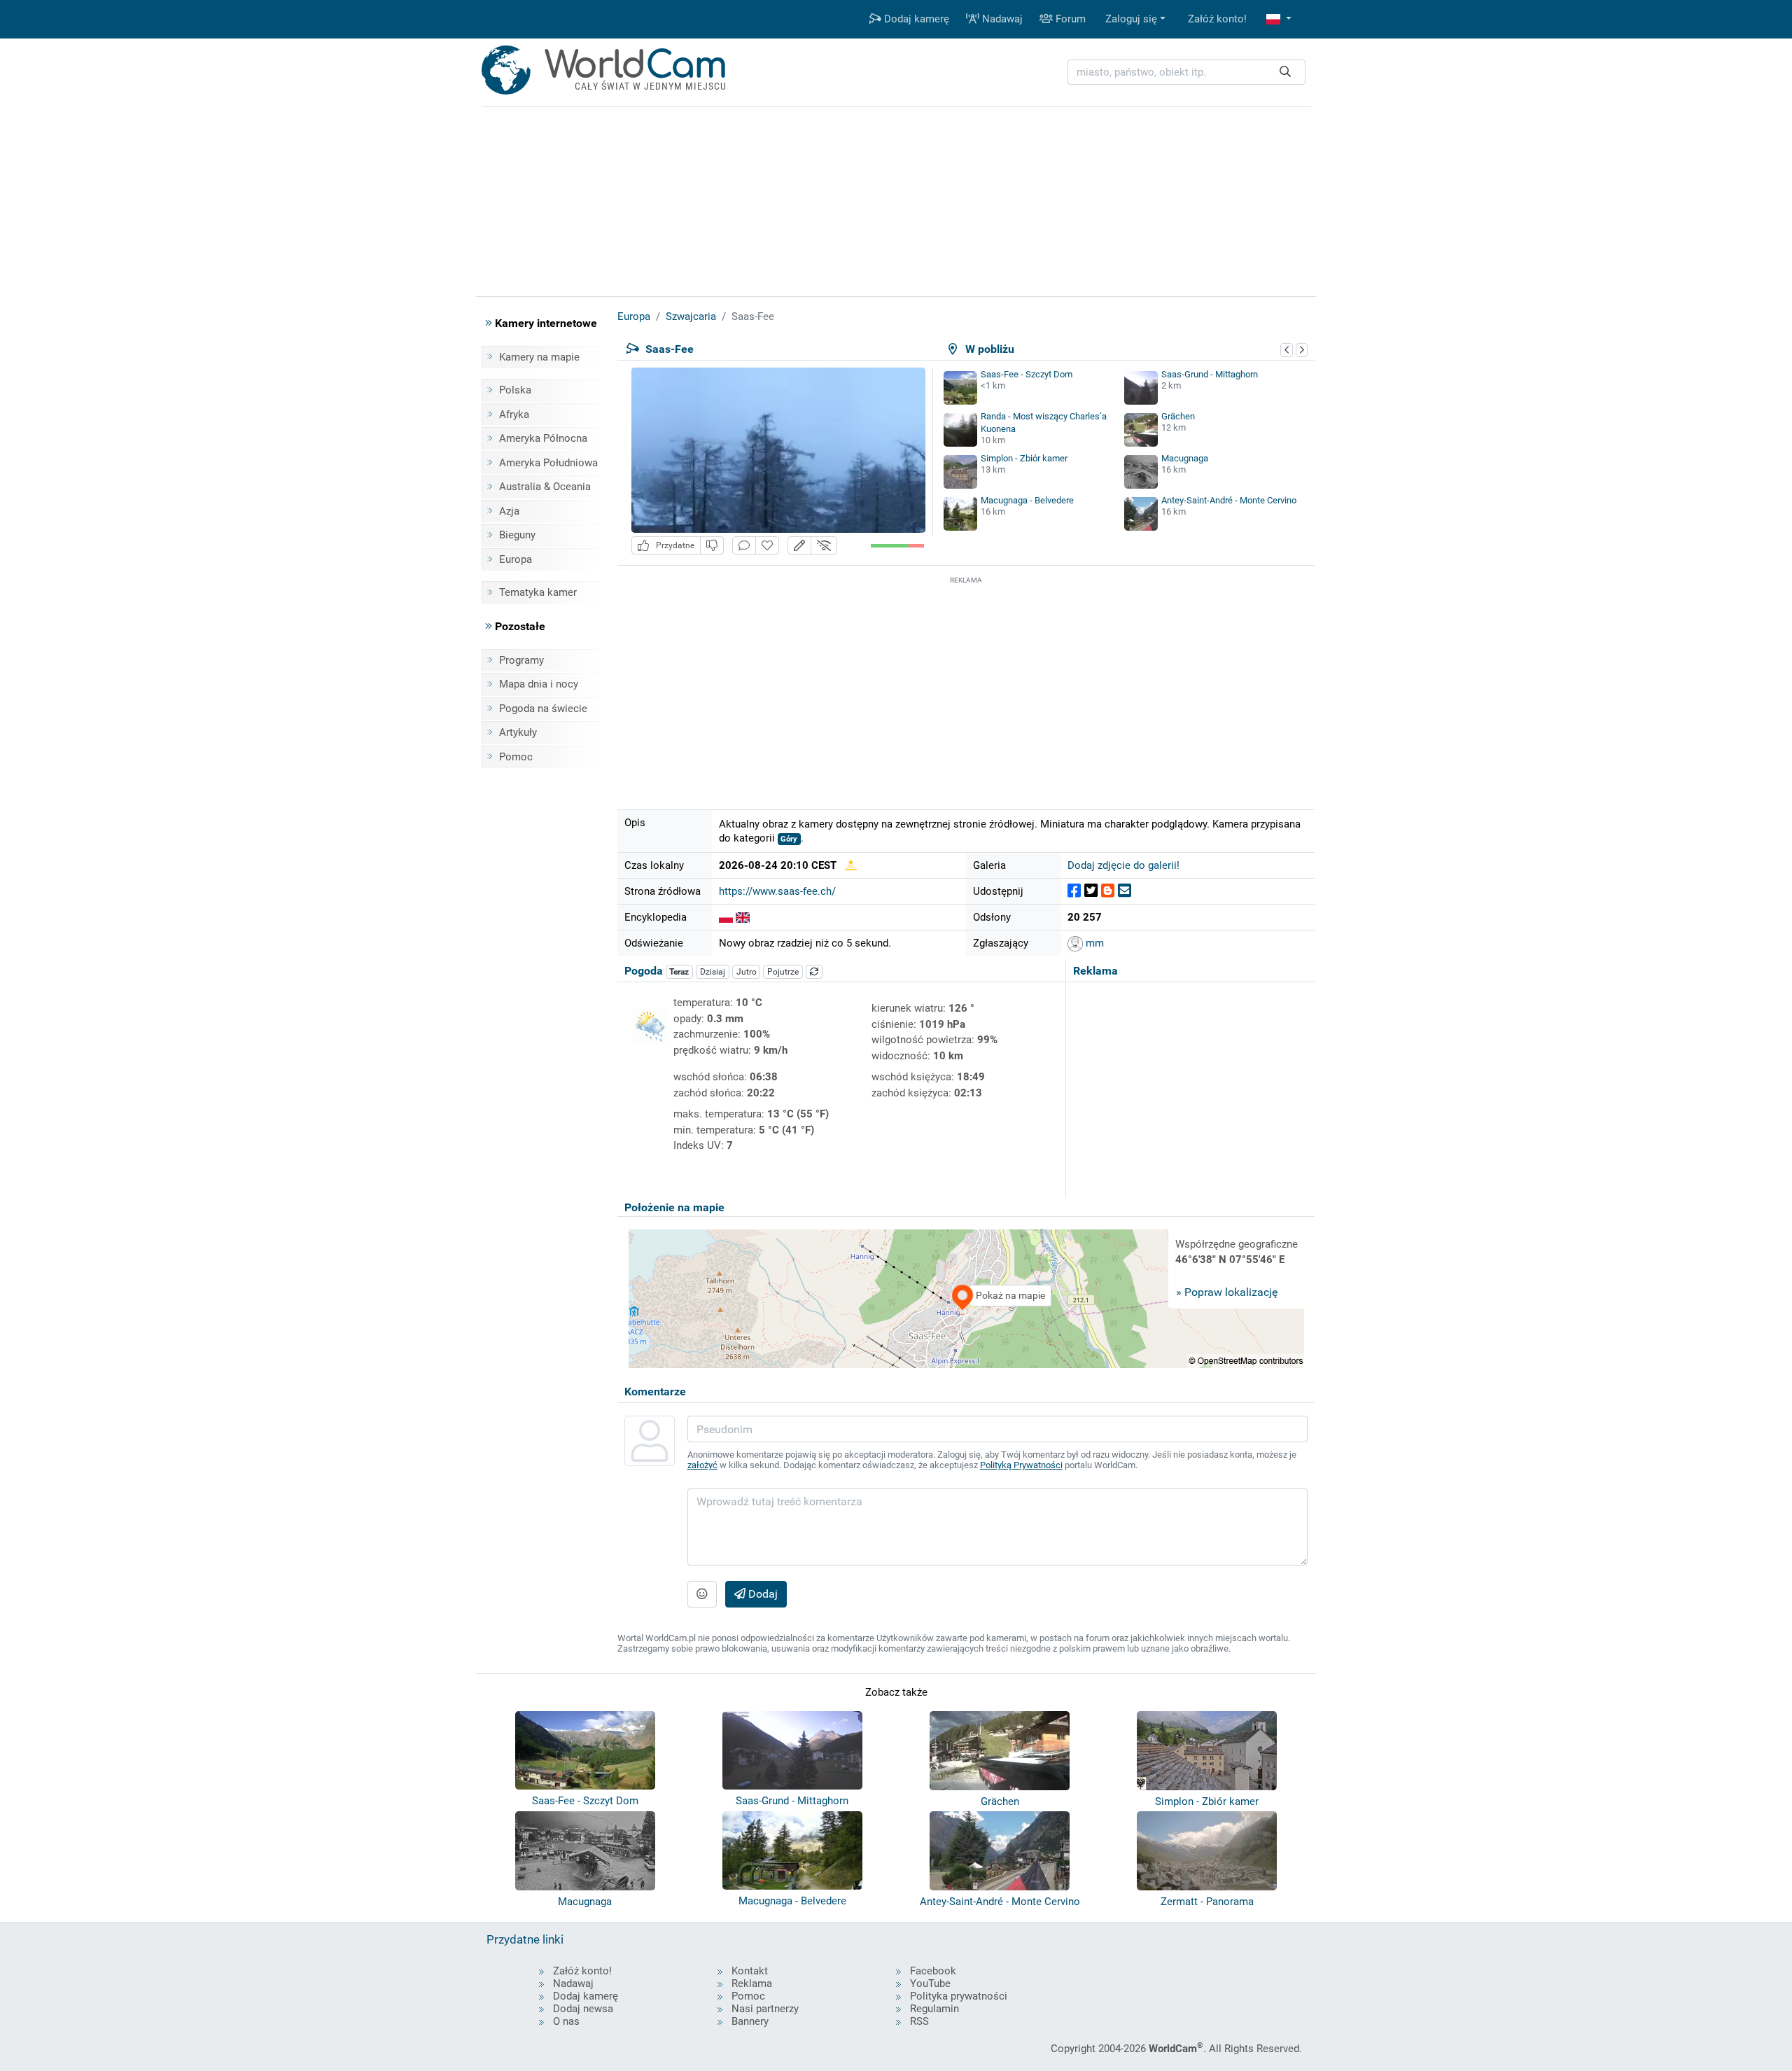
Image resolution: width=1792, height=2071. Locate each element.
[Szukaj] (1285, 72)
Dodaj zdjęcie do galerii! (1123, 865)
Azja (509, 511)
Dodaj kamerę (915, 19)
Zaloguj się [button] (1131, 19)
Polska (515, 390)
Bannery (750, 2021)
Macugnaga (1185, 458)
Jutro (747, 972)
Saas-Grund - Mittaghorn (1210, 374)
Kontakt (750, 1971)
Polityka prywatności (959, 1996)
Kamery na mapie (539, 357)
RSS (919, 2021)
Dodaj (762, 1594)
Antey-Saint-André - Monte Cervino (1229, 500)
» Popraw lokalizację (1227, 1292)
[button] (1279, 19)
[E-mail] (1125, 891)
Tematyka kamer (538, 592)
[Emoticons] (702, 1594)
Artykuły (518, 732)
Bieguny (517, 535)
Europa (516, 559)
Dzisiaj (713, 972)
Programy (521, 660)
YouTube (930, 1983)
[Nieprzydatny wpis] (712, 546)
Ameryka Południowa (548, 463)
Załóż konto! (1217, 19)
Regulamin (934, 2009)
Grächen (1178, 416)
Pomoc (516, 757)
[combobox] (1186, 72)
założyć (702, 1465)
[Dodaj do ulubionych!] (767, 546)
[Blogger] (1108, 891)
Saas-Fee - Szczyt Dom (1027, 374)
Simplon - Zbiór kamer (1024, 458)
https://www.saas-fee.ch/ (777, 891)
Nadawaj (1001, 19)
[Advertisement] (966, 685)
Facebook (933, 1971)
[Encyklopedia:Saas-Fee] (726, 917)
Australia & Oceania (545, 487)
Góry (789, 839)
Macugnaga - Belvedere (1027, 500)
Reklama (752, 1983)
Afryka (514, 414)
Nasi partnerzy (765, 2009)
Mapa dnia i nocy (539, 684)
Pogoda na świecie (543, 709)
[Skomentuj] (744, 546)
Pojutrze (783, 972)
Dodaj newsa (583, 2009)
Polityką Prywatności (1021, 1465)
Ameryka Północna (543, 438)
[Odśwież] (814, 972)
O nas (566, 2021)
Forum (1069, 19)
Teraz (679, 972)
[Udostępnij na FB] (1074, 891)
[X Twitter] (1091, 891)
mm (1093, 943)
